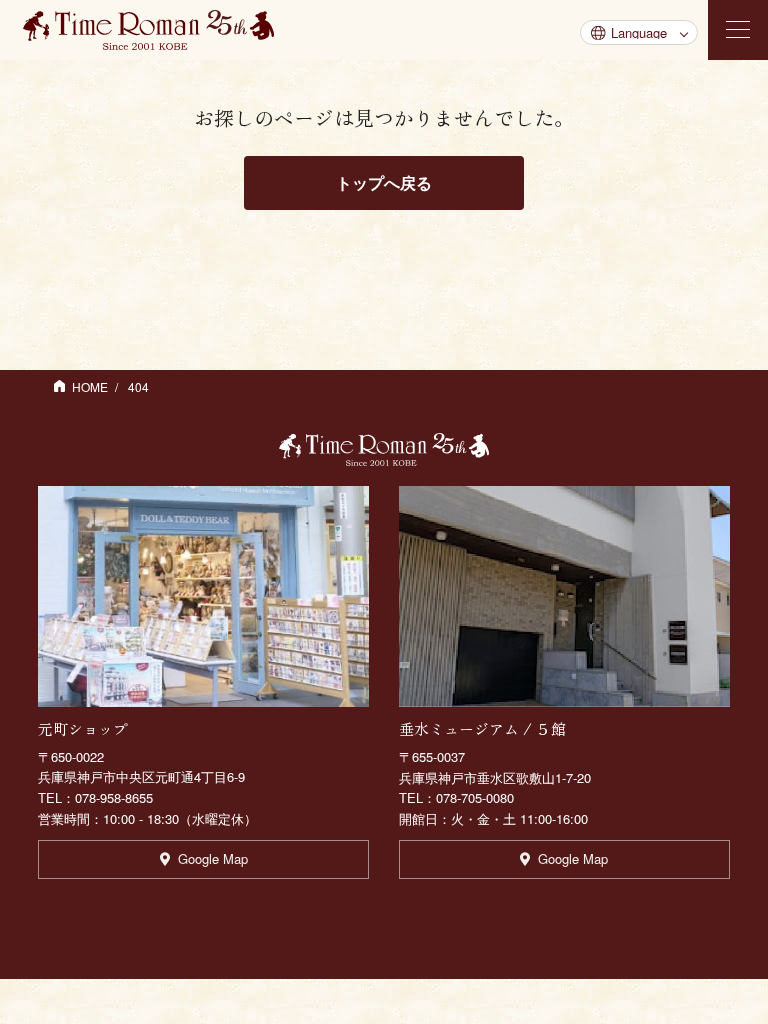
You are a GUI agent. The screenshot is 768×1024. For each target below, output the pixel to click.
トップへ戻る (384, 182)
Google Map (213, 858)
